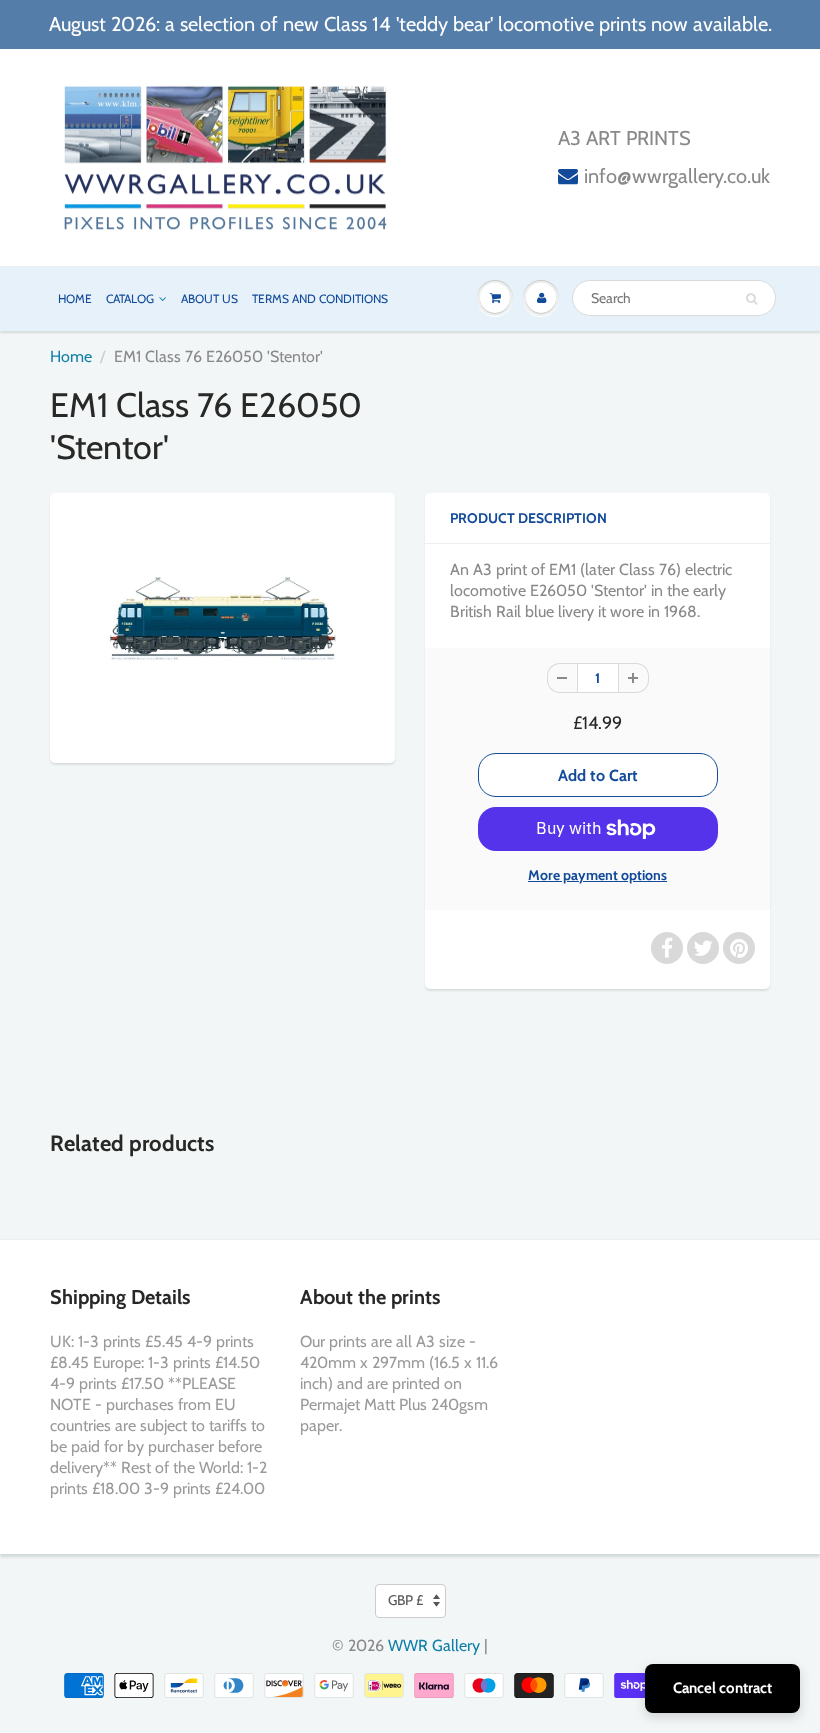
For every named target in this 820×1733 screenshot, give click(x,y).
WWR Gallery (434, 1645)
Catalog (130, 298)
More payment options (597, 875)
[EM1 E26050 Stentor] (222, 626)
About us (209, 298)
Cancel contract (722, 1688)
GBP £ (405, 1600)
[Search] (751, 299)
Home (75, 298)
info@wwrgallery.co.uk (677, 176)
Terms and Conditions (320, 298)
